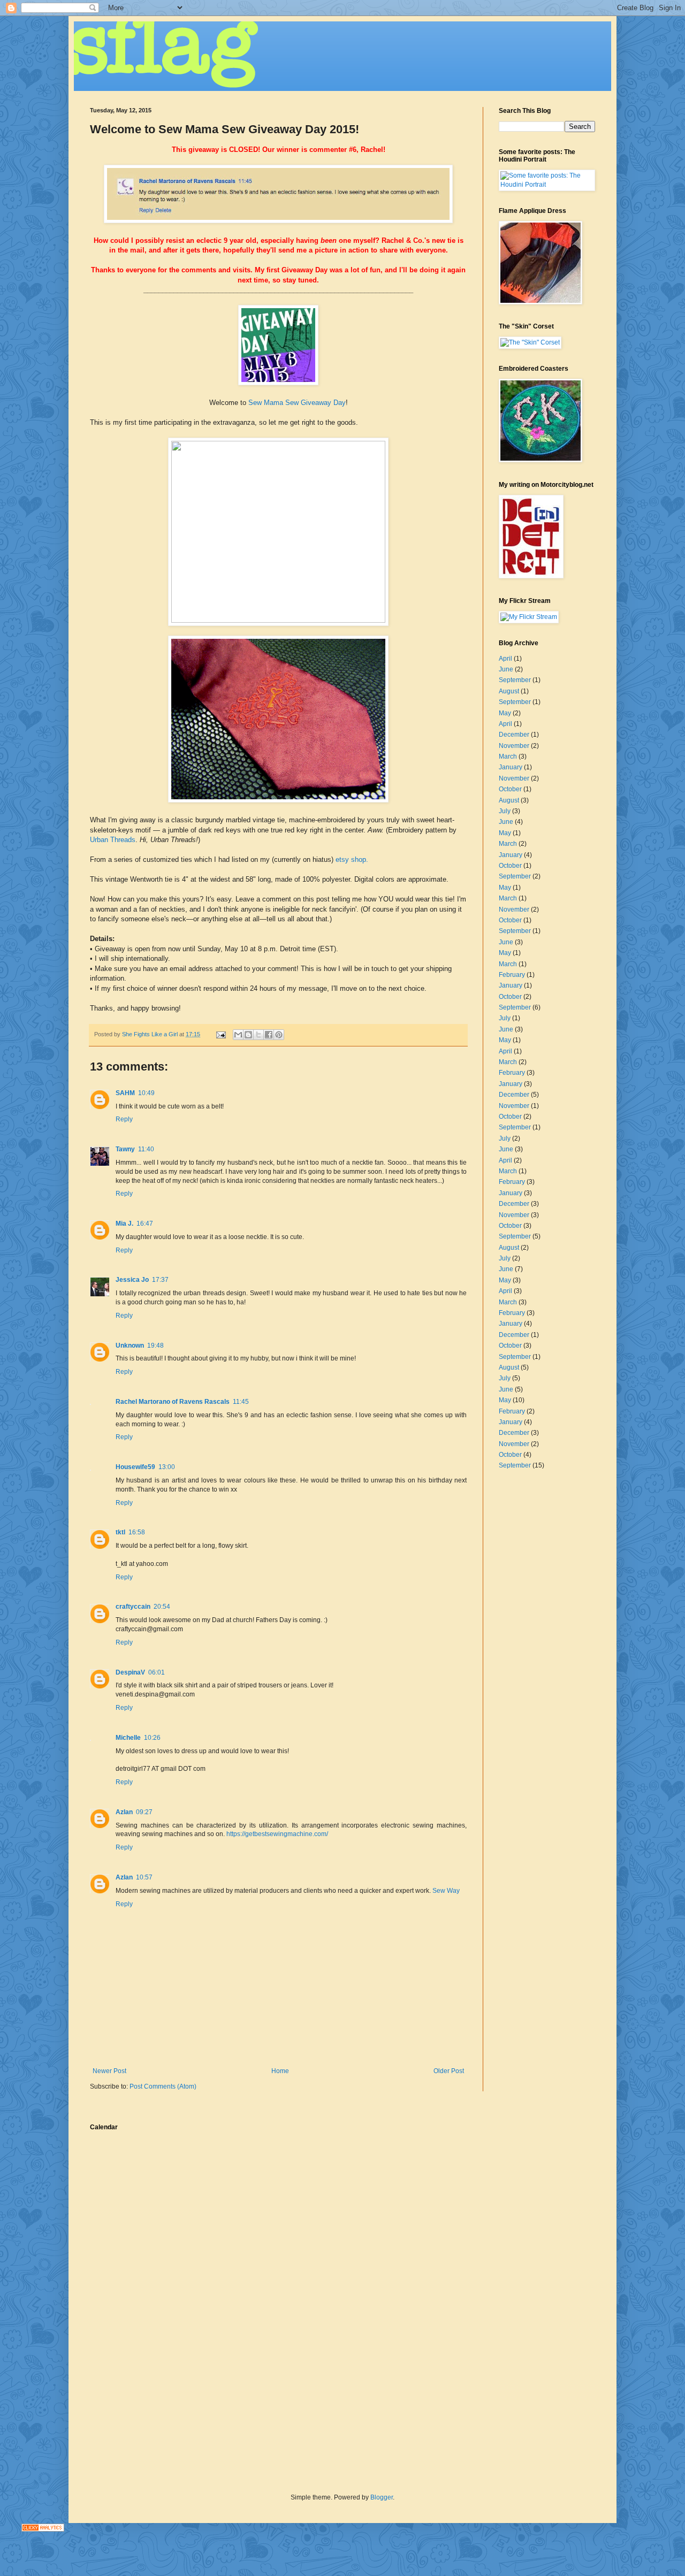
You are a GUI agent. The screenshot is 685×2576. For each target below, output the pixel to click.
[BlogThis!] (248, 1035)
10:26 (152, 1738)
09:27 (144, 1812)
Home (280, 2071)
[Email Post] (220, 1034)
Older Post (449, 2071)
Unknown (130, 1346)
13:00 (167, 1467)
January (511, 767)
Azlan (124, 1812)
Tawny (125, 1149)
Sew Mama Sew (273, 403)
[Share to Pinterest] (279, 1035)
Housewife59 (135, 1467)
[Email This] (238, 1035)
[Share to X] (258, 1035)
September (515, 680)
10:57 (144, 1877)
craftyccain (133, 1607)
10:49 (146, 1093)
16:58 (137, 1532)
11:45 (241, 1402)
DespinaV (130, 1672)
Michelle (128, 1738)
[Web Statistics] (43, 2529)
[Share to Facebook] (269, 1035)
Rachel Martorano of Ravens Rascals (173, 1402)
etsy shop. (352, 859)
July (505, 811)
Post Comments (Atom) (163, 2086)
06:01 (157, 1672)
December (514, 735)
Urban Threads (113, 840)
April (505, 659)
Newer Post (109, 2071)
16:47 (145, 1224)
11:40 (146, 1149)
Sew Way (446, 1891)
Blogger (382, 2497)
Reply (124, 1119)
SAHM (125, 1093)
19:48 (155, 1346)
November (514, 746)
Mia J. (124, 1224)
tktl (120, 1532)
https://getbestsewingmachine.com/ (277, 1834)
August (509, 691)
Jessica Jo (132, 1280)
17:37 (160, 1280)
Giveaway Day (323, 403)
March (508, 756)
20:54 (162, 1607)
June (506, 669)
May (505, 713)
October (510, 789)
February (512, 975)
